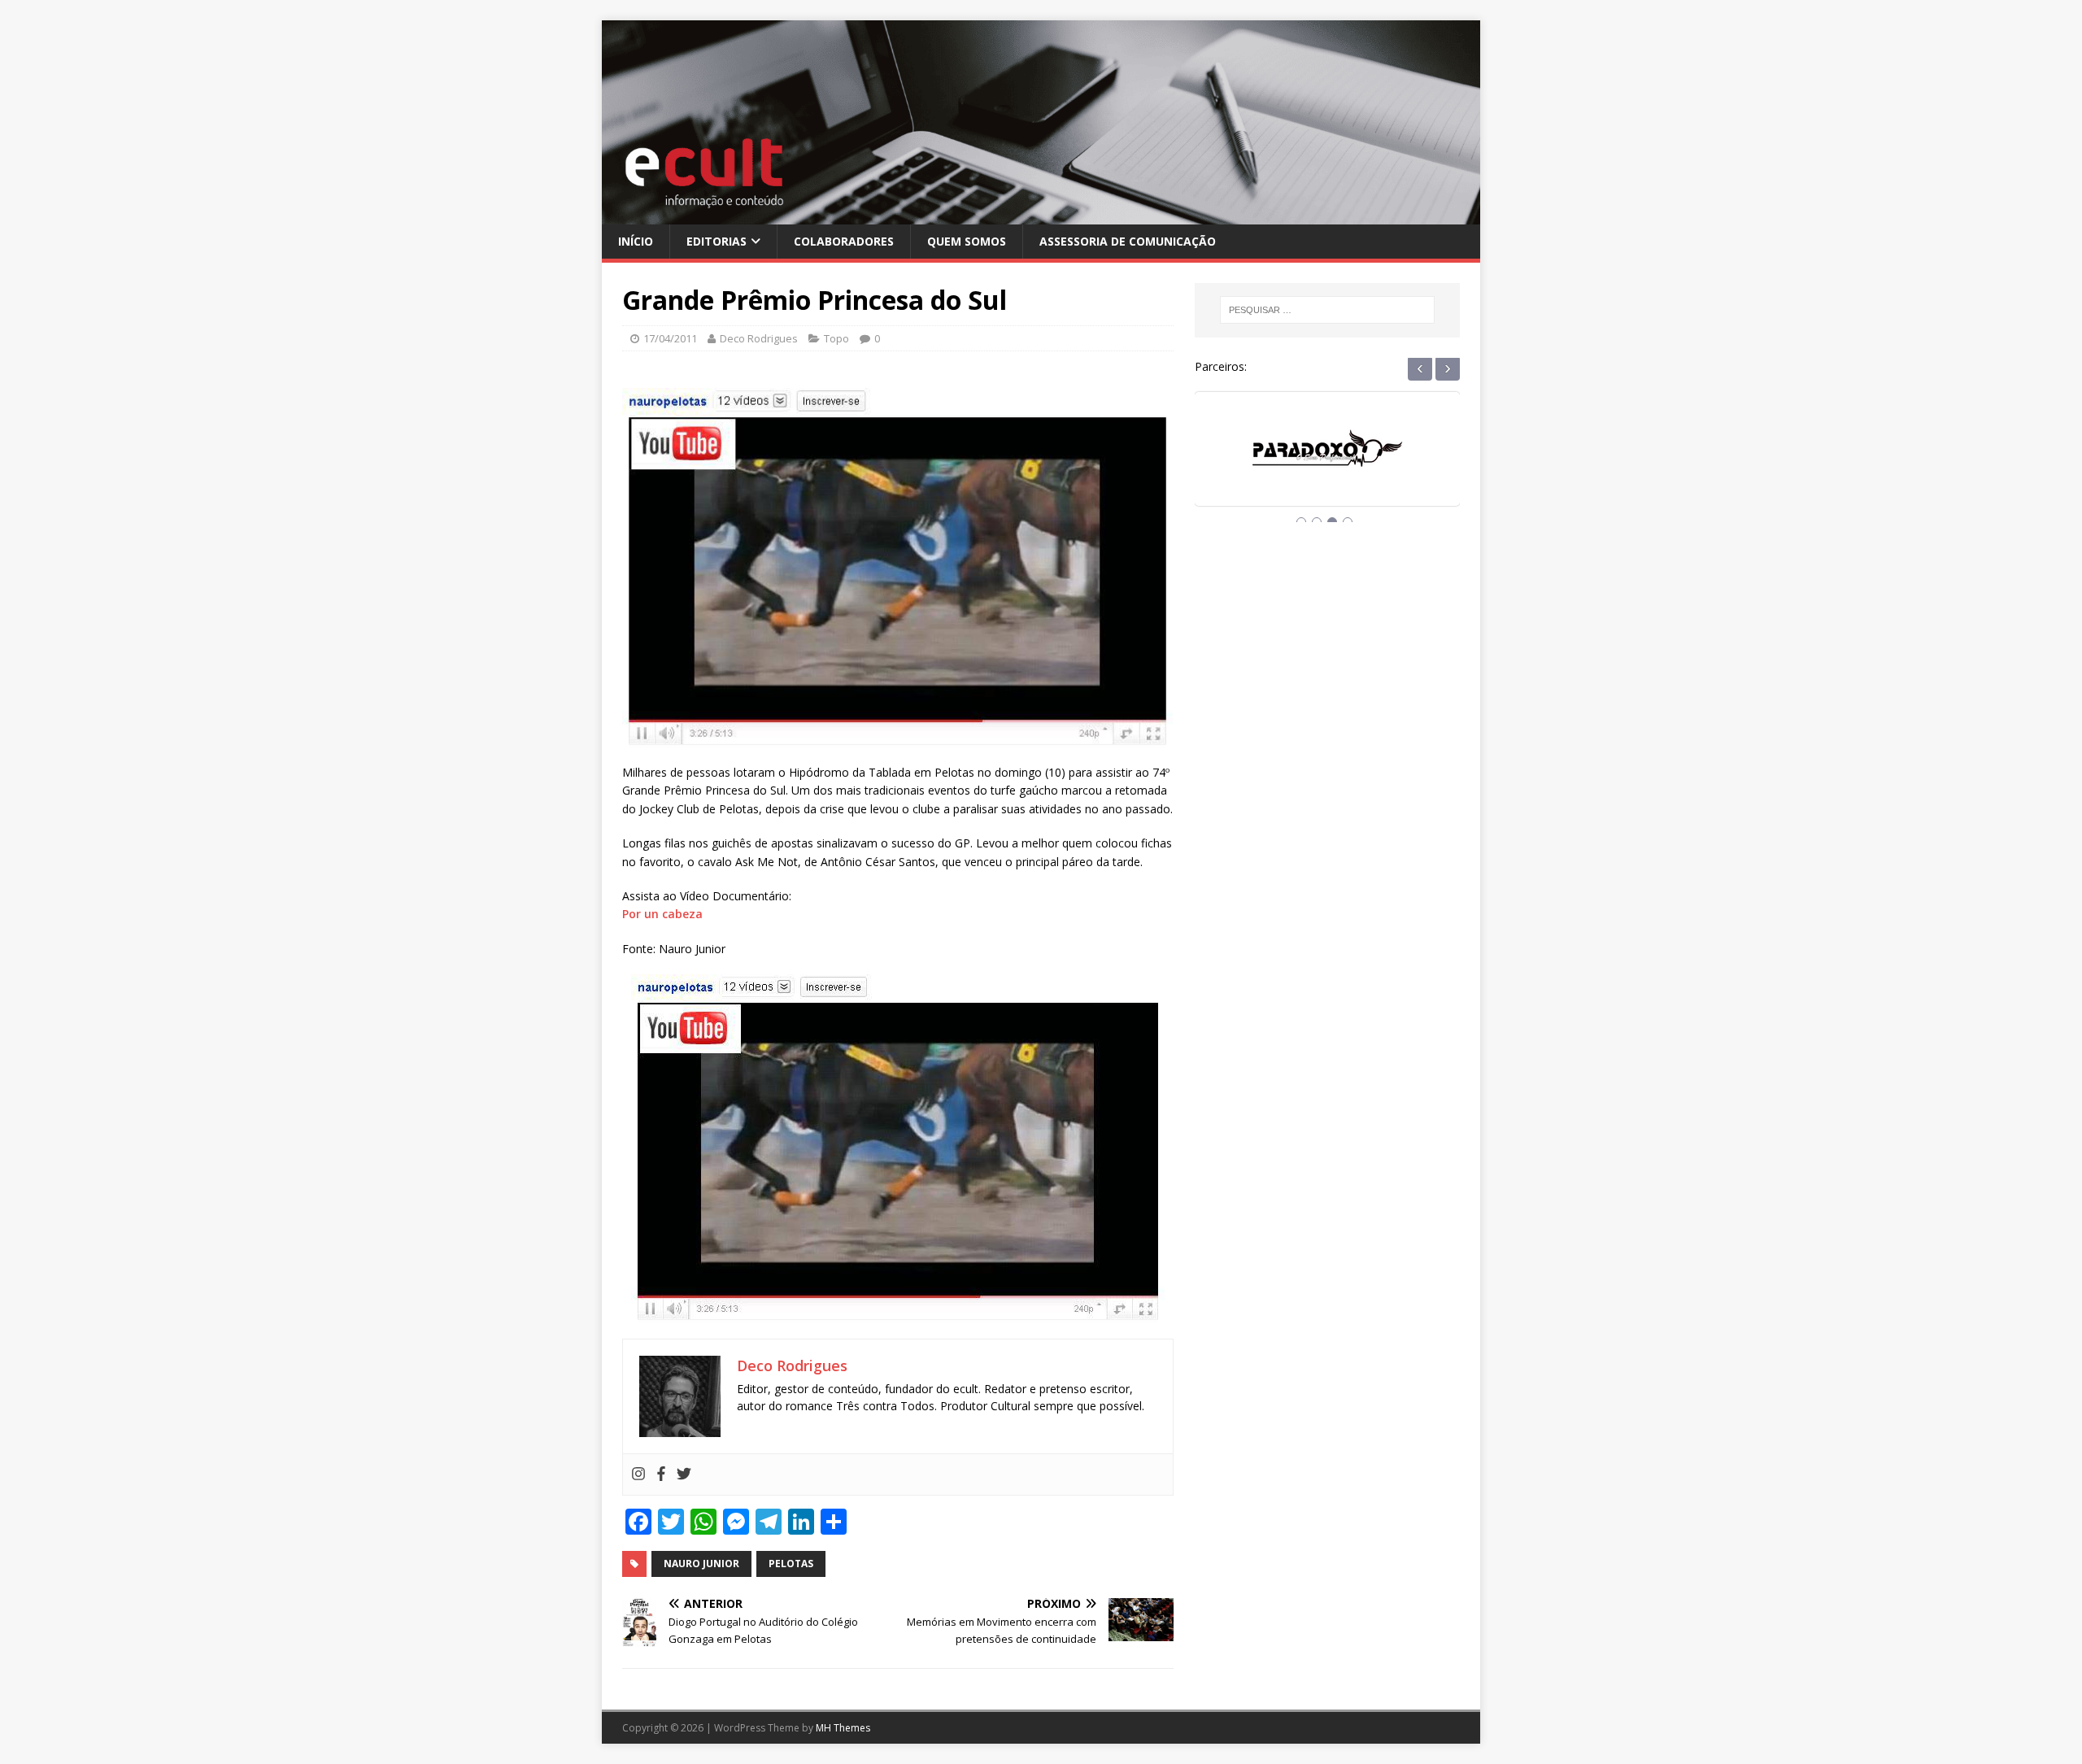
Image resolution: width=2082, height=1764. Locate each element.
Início (636, 241)
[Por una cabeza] (898, 1148)
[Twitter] (684, 1474)
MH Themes (843, 1728)
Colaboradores (844, 241)
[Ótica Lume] (1327, 464)
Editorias (717, 241)
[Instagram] (638, 1474)
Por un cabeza (662, 914)
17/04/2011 (670, 338)
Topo (836, 338)
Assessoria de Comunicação (1128, 241)
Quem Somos (967, 241)
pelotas (791, 1564)
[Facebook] (661, 1474)
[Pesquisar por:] (1327, 310)
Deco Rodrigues (759, 338)
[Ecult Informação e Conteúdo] (1041, 214)
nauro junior (701, 1564)
